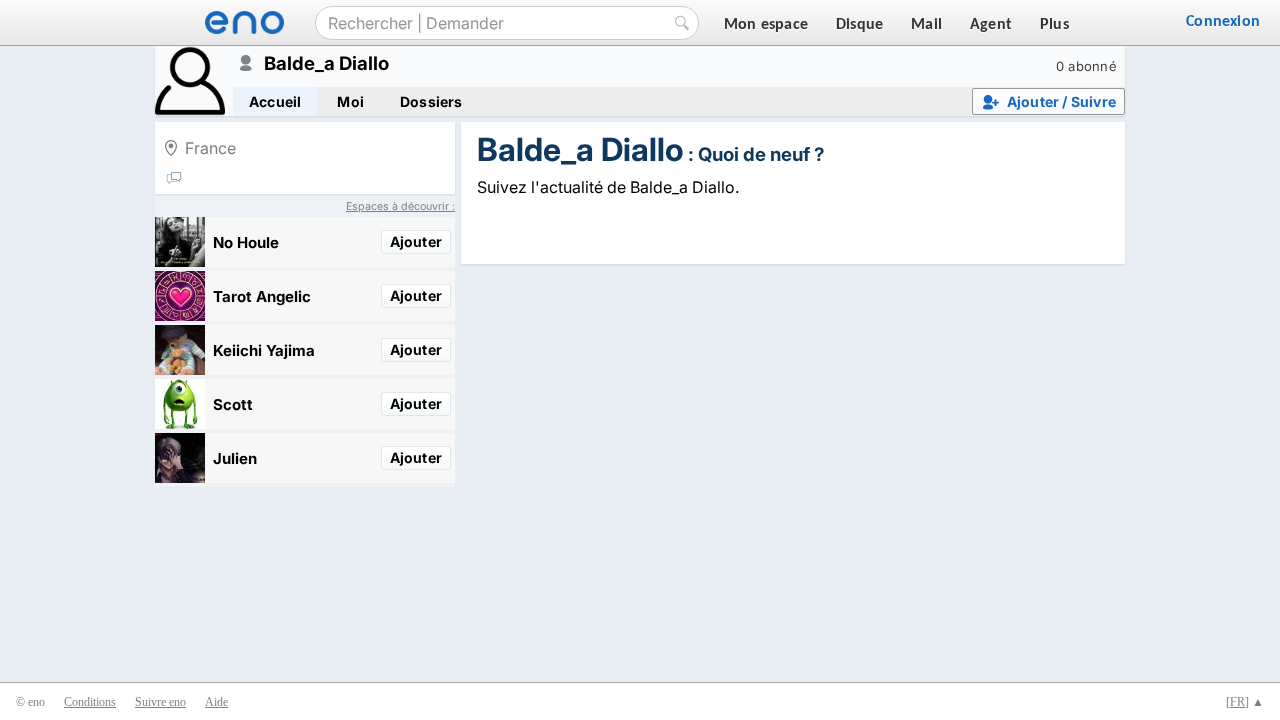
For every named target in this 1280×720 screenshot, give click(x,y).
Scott (233, 404)
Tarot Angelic (262, 296)
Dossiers (431, 101)
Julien (235, 458)
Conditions (90, 702)
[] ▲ (1245, 702)
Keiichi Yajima (264, 350)
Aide (216, 702)
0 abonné (1086, 66)
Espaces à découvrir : (400, 206)
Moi (350, 101)
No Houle (246, 242)
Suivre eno (160, 702)
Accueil (275, 101)
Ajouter (416, 241)
